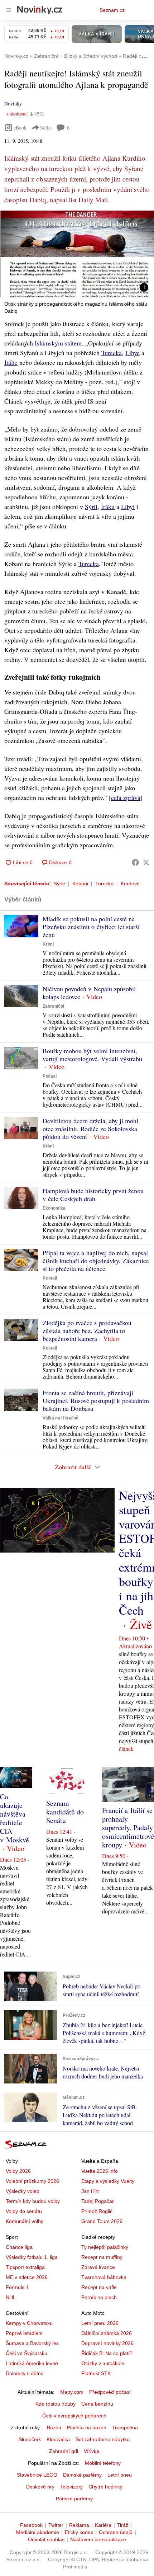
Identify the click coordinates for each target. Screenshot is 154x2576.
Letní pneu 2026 (100, 2323)
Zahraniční (53, 1006)
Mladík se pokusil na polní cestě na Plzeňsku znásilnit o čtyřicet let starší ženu (91, 927)
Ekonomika (54, 1208)
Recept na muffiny (102, 2257)
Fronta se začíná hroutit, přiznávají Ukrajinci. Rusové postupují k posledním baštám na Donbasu (96, 1400)
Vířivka (92, 2451)
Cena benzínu (97, 2404)
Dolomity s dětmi (25, 2373)
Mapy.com (72, 2392)
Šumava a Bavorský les (32, 2343)
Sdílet (46, 128)
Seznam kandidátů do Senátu (65, 1812)
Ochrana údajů (116, 2532)
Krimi (48, 944)
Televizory (71, 2487)
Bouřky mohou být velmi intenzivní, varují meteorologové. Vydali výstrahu (92, 1055)
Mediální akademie (38, 2532)
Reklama (79, 2525)
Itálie (11, 362)
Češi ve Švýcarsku (27, 2353)
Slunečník (30, 2439)
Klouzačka (58, 2439)
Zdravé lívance (98, 2267)
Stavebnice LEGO (37, 2475)
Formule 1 (17, 2287)
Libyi (128, 507)
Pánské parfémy (74, 2499)
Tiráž (123, 2525)
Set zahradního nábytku (103, 2439)
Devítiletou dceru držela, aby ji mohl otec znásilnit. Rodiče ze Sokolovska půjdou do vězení (90, 1129)
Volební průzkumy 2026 (32, 2181)
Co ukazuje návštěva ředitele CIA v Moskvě (15, 1818)
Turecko (104, 884)
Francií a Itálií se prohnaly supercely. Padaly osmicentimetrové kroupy (128, 1828)
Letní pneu (120, 2475)
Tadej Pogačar (98, 2201)
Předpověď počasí (110, 2392)
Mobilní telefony (103, 2463)
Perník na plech (99, 2297)
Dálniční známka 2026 (107, 2333)
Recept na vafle (99, 2287)
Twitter (56, 2525)
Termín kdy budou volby (33, 2201)
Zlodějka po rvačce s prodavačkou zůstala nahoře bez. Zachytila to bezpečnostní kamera (87, 1331)
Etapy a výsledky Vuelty (108, 2181)
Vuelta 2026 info (100, 2171)
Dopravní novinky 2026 (107, 2343)
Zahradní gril (64, 2451)
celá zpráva (126, 797)
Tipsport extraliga (25, 2267)
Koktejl (50, 1278)
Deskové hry (40, 2487)
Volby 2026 (18, 2171)
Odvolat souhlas (46, 2539)
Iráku (108, 507)
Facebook (31, 2525)
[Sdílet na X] (146, 862)
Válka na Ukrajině (61, 1418)
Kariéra (103, 2525)
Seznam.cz (112, 10)
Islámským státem (58, 343)
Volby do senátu (24, 2211)
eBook (20, 128)
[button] (77, 254)
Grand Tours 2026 (102, 2221)
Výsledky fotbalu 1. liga (32, 2257)
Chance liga (19, 2247)
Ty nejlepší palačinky (105, 2247)
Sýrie (59, 884)
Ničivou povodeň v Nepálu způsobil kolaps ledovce (89, 993)
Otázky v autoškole (103, 2363)
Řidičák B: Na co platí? (107, 2353)
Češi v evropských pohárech (74, 2416)
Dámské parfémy (82, 2475)
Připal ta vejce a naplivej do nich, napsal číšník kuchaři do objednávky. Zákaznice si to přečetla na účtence (96, 1261)
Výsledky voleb (23, 2191)
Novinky (13, 103)
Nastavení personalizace (98, 2539)
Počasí (50, 1076)
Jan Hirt (90, 2191)
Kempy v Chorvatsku (29, 2323)
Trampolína (125, 2427)
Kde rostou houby (56, 2404)
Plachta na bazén (87, 2427)
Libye (133, 353)
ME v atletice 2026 (27, 2277)
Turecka (112, 353)
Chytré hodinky (105, 2487)
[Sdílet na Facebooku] (135, 862)
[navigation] (9, 10)
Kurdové (130, 884)
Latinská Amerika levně (32, 2363)
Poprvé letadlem (24, 2333)
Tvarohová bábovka (104, 2277)
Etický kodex (79, 2532)
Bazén (54, 2427)
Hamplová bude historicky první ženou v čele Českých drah (93, 1195)
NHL (11, 2297)
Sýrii (91, 507)
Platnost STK (96, 2373)
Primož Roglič (97, 2211)
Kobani (80, 884)
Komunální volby (25, 2221)
